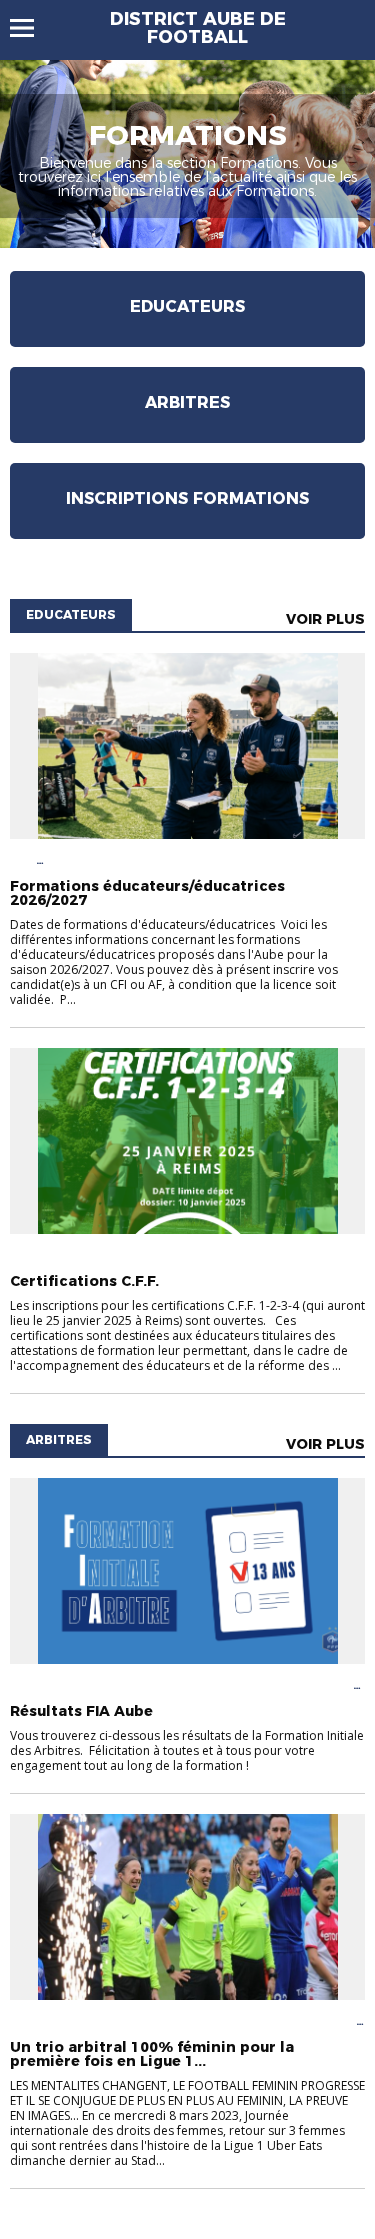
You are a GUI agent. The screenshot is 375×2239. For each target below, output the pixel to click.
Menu (31, 28)
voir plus (325, 619)
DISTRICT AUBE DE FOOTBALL (198, 28)
